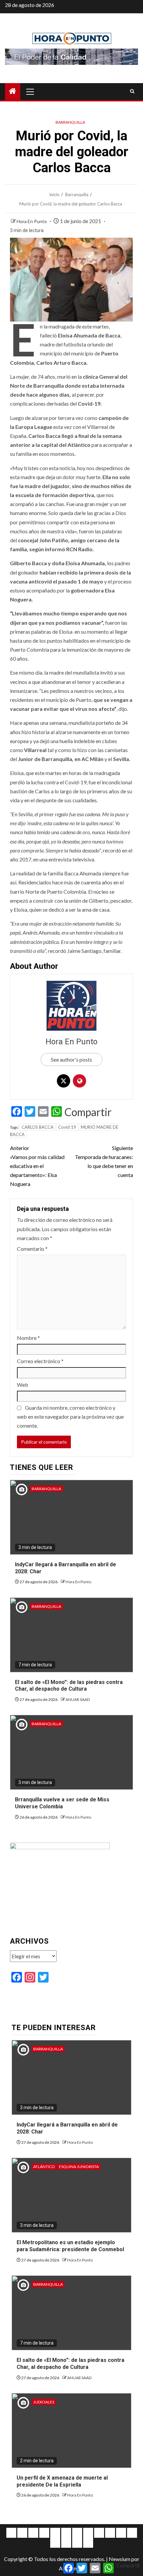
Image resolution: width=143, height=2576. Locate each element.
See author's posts (71, 1059)
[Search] (132, 91)
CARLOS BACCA (38, 1127)
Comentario (32, 1249)
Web (23, 1385)
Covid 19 (67, 1127)
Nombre (28, 1338)
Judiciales (44, 2402)
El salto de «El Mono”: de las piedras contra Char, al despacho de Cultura (69, 1686)
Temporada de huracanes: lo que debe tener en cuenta (104, 1161)
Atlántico (44, 2167)
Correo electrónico (40, 1361)
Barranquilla (70, 122)
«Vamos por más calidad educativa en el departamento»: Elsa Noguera (37, 1166)
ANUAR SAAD (78, 1699)
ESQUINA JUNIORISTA (79, 2167)
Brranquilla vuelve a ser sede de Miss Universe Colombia (62, 1803)
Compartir (88, 1112)
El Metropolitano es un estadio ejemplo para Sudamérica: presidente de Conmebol (70, 2246)
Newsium (120, 2559)
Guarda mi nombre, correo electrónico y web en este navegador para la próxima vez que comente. (70, 1417)
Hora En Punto (32, 221)
